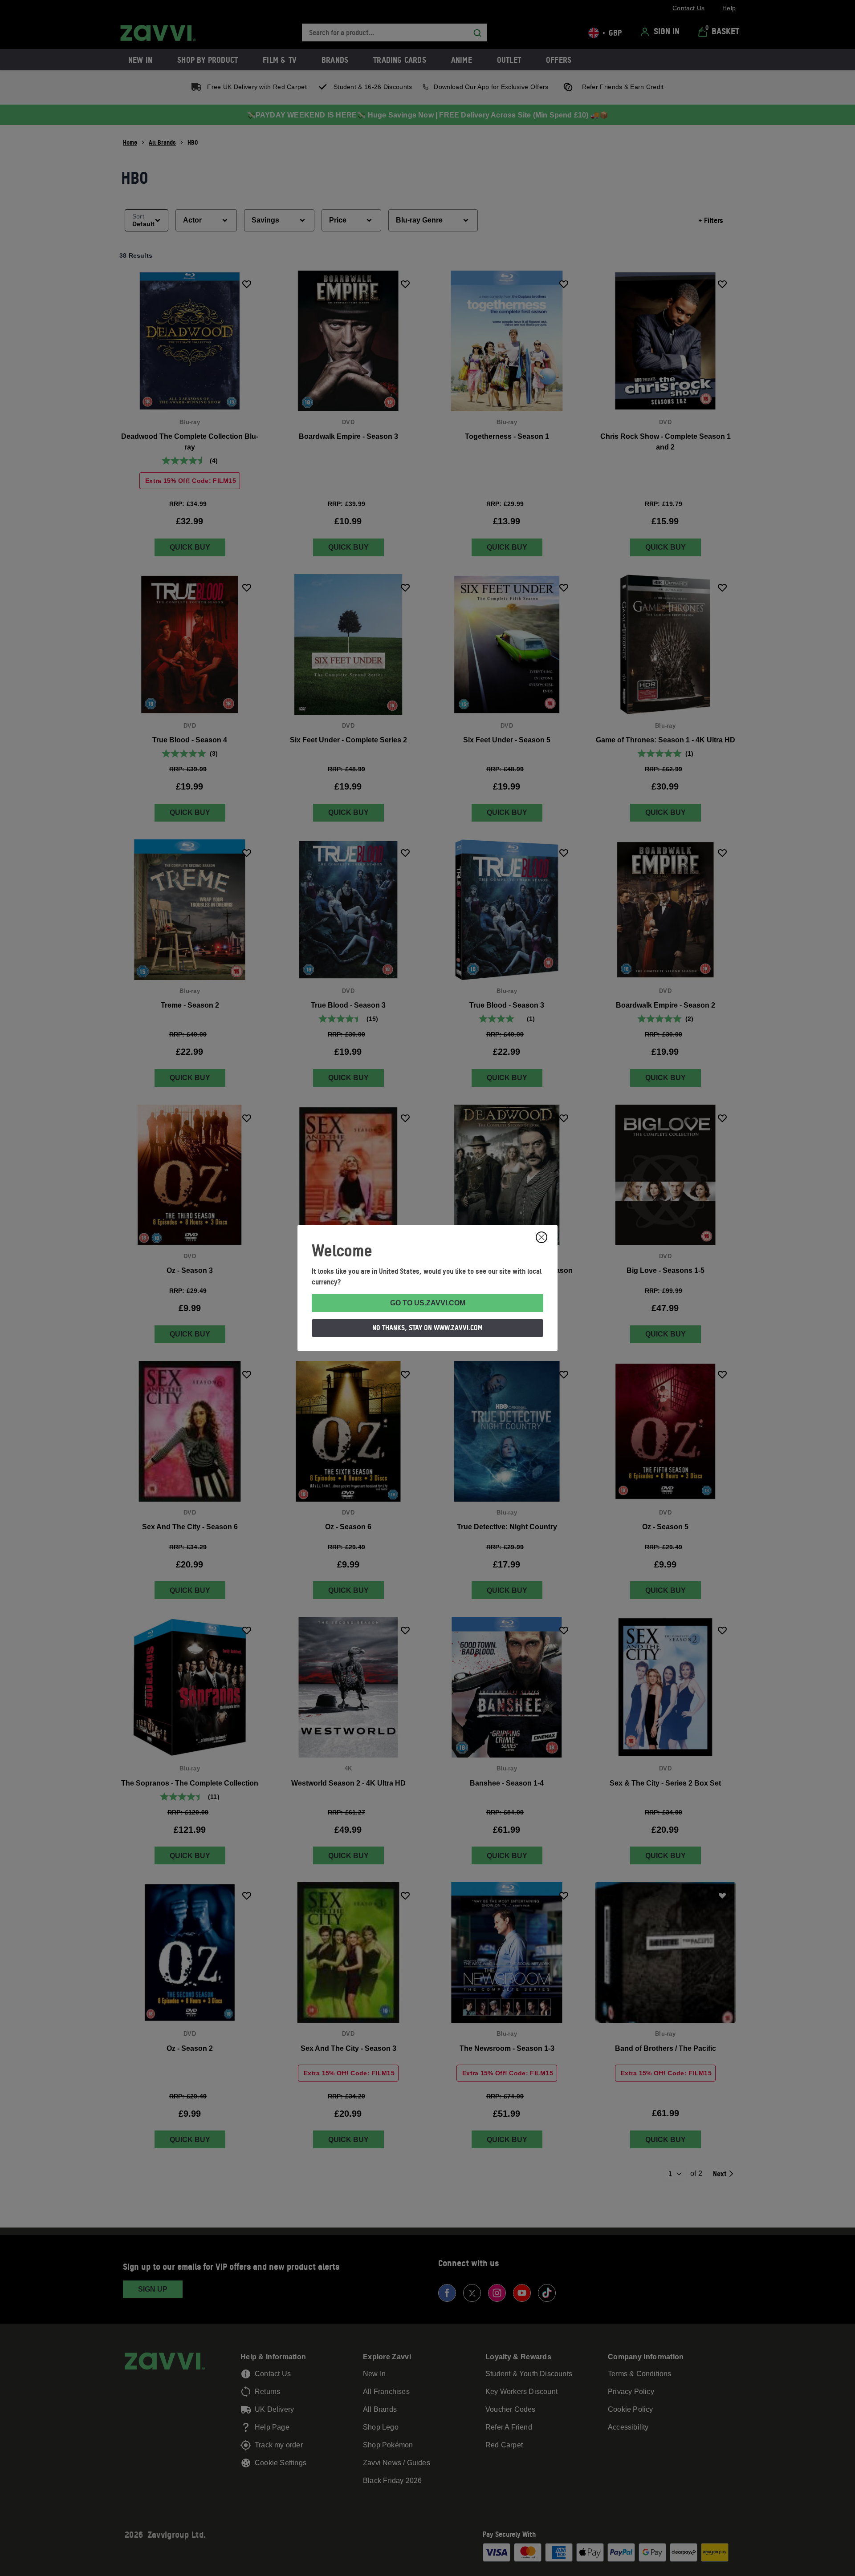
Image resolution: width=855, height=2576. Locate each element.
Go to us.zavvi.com (428, 1303)
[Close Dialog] (541, 1237)
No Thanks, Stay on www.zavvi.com (427, 1328)
